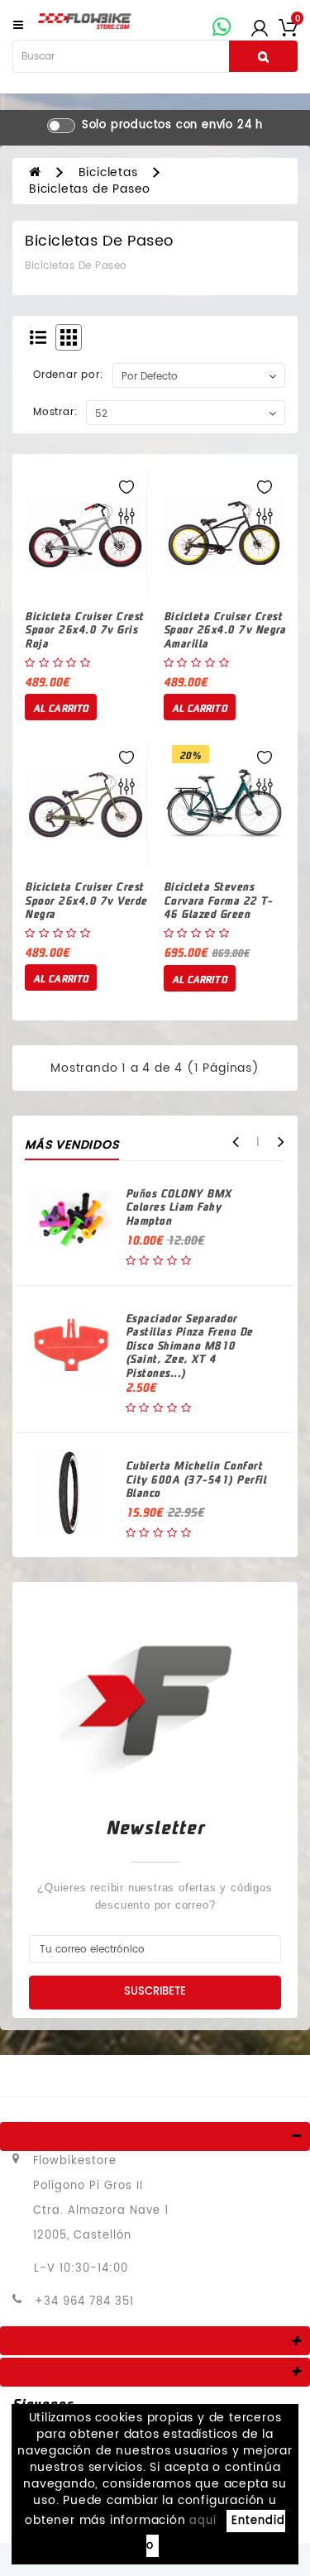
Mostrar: (55, 412)
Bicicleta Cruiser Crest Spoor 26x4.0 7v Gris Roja (84, 629)
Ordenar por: (69, 375)
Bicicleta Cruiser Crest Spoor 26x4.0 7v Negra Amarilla (225, 629)
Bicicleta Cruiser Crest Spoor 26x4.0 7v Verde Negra (86, 900)
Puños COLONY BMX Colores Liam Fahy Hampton (179, 1207)
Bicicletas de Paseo (90, 189)
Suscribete (155, 1992)
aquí (203, 2521)
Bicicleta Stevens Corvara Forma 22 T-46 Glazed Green (218, 900)
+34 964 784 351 (84, 2302)
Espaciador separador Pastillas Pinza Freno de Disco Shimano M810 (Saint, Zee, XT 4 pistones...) (189, 1345)
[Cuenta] (260, 27)
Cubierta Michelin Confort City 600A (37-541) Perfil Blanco (196, 1479)
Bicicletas (108, 172)
